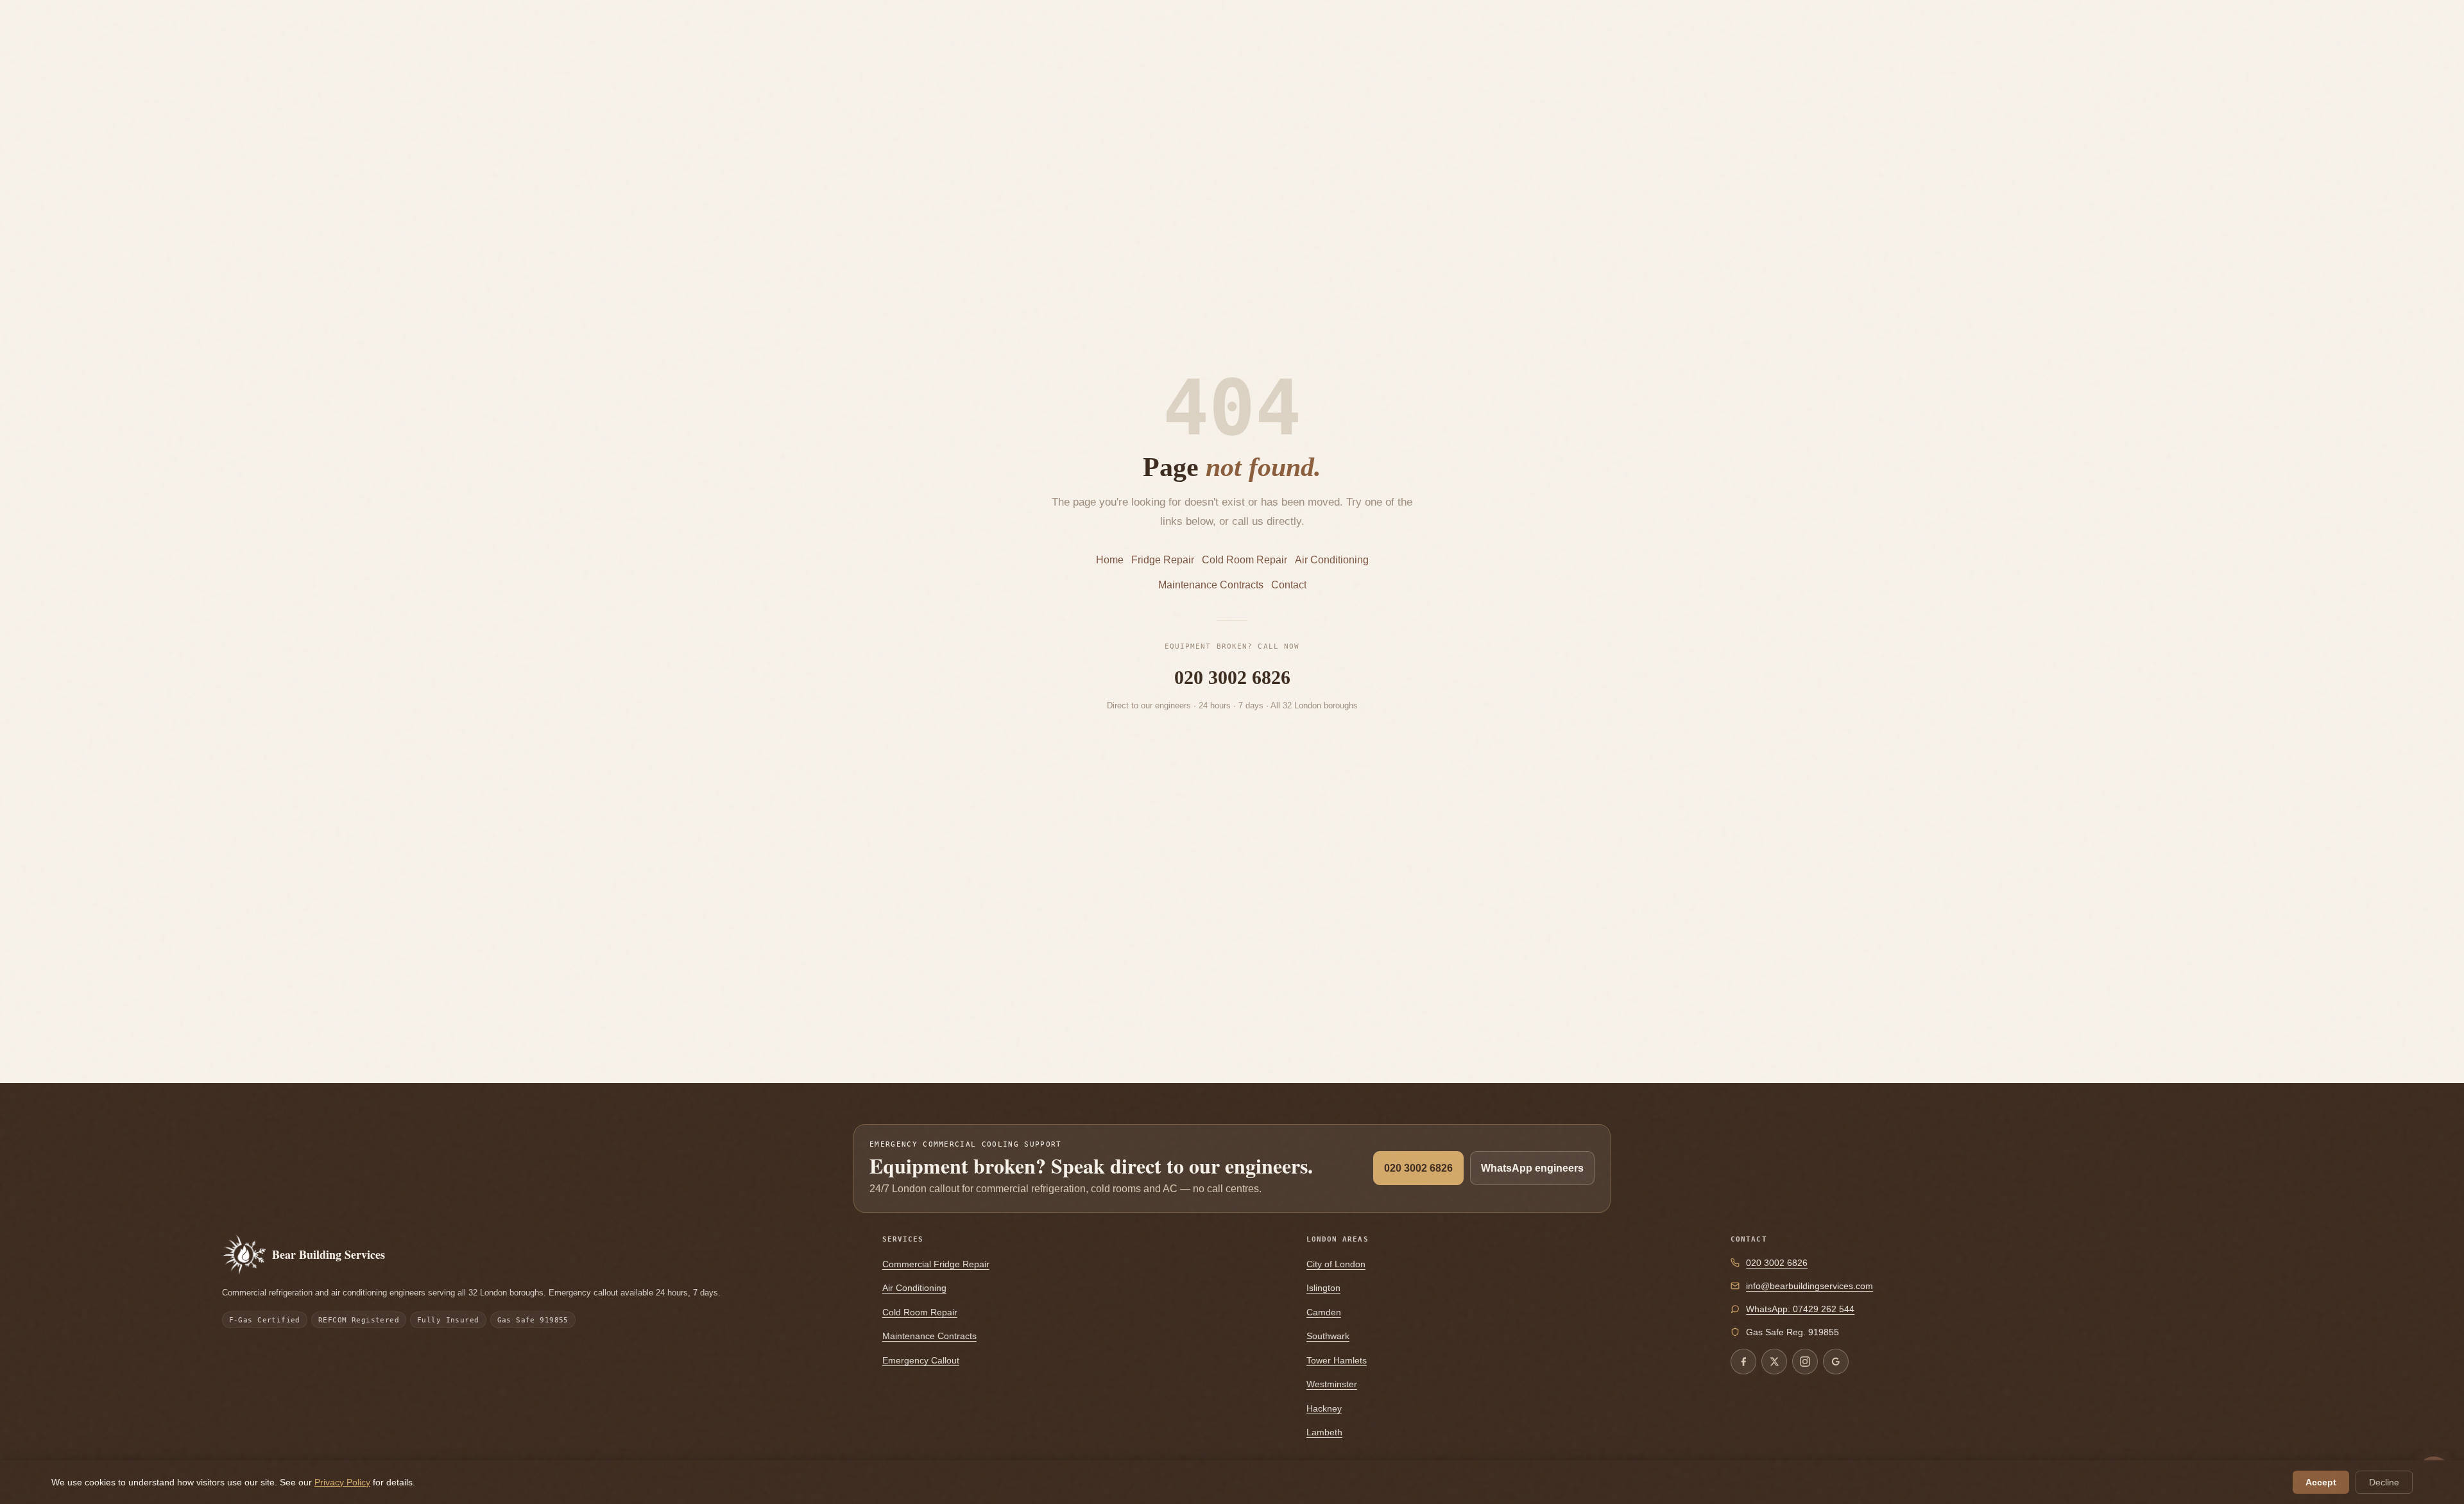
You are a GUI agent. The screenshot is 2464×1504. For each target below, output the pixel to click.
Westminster (1332, 1384)
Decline (2384, 1482)
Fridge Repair (1163, 560)
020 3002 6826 (1232, 677)
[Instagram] (1805, 1362)
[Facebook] (1743, 1362)
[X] (1774, 1362)
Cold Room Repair (1245, 560)
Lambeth (1324, 1432)
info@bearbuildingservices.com (1810, 1286)
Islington (1323, 1288)
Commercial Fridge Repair (936, 1264)
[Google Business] (1836, 1362)
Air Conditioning (1332, 560)
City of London (1336, 1264)
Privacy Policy (342, 1482)
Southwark (1328, 1336)
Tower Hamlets (1337, 1360)
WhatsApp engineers (1532, 1168)
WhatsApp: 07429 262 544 (1800, 1309)
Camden (1324, 1312)
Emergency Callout (921, 1360)
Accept (2321, 1482)
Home (1110, 560)
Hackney (1324, 1408)
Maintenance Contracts (1211, 585)
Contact (1289, 585)
